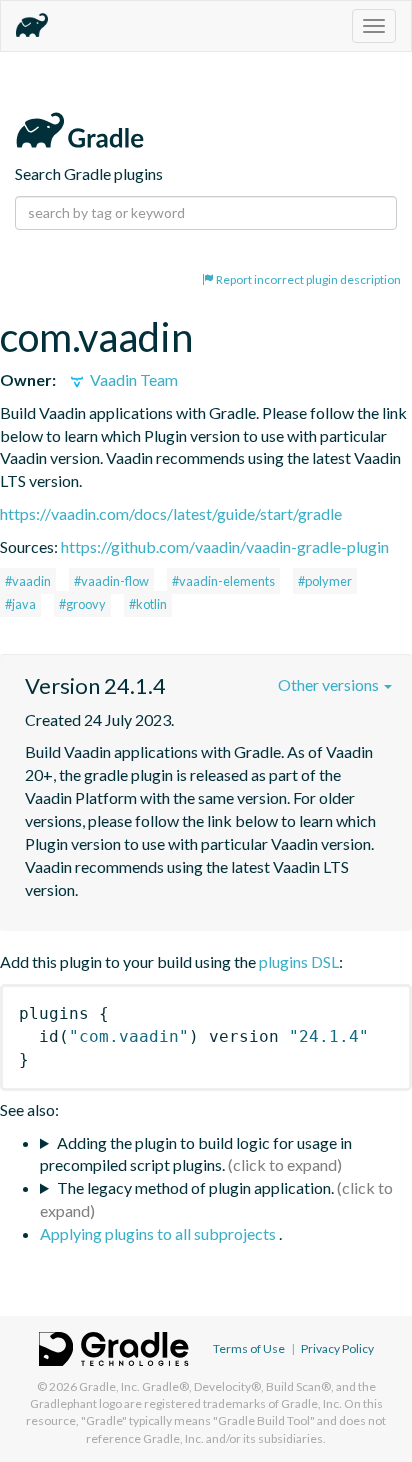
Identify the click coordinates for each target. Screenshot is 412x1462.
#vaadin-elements (223, 581)
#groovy (82, 604)
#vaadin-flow (111, 581)
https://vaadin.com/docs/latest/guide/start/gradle (171, 513)
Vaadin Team (132, 379)
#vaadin (28, 581)
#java (20, 604)
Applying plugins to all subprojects (159, 1233)
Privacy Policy (337, 1348)
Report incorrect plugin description (307, 279)
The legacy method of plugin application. (195, 1187)
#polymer (325, 581)
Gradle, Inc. (109, 1386)
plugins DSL (299, 961)
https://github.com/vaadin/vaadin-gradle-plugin (225, 546)
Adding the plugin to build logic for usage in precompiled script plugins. (196, 1154)
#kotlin (148, 604)
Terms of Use (249, 1348)
